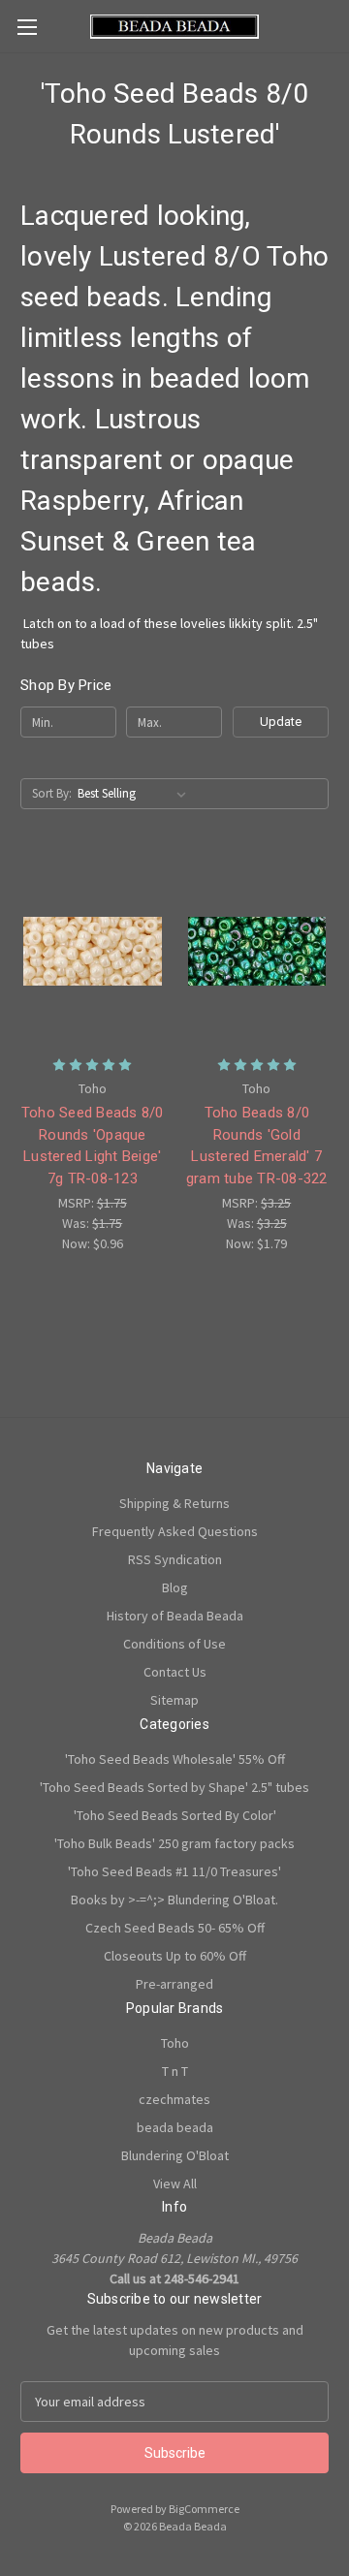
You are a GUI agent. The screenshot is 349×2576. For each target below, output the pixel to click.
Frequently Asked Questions (175, 1531)
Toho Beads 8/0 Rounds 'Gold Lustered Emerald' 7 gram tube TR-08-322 (257, 1146)
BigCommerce (204, 2509)
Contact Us (175, 1672)
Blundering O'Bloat (175, 2155)
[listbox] (136, 794)
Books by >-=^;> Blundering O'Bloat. (174, 1900)
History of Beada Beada (175, 1616)
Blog (175, 1587)
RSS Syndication (175, 1559)
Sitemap (174, 1700)
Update (281, 722)
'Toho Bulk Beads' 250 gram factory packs (174, 1843)
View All (175, 2183)
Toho (175, 2043)
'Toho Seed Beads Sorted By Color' (175, 1815)
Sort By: (52, 793)
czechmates (174, 2099)
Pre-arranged (174, 1984)
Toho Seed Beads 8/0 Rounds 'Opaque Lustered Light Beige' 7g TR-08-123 (93, 1146)
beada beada (175, 2127)
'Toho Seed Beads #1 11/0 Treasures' (174, 1871)
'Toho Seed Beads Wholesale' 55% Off (175, 1759)
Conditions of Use (174, 1644)
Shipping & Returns (174, 1503)
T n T (175, 2071)
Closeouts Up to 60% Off (175, 1956)
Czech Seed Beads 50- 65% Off (175, 1928)
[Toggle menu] (27, 27)
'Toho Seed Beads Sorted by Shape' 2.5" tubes (174, 1787)
